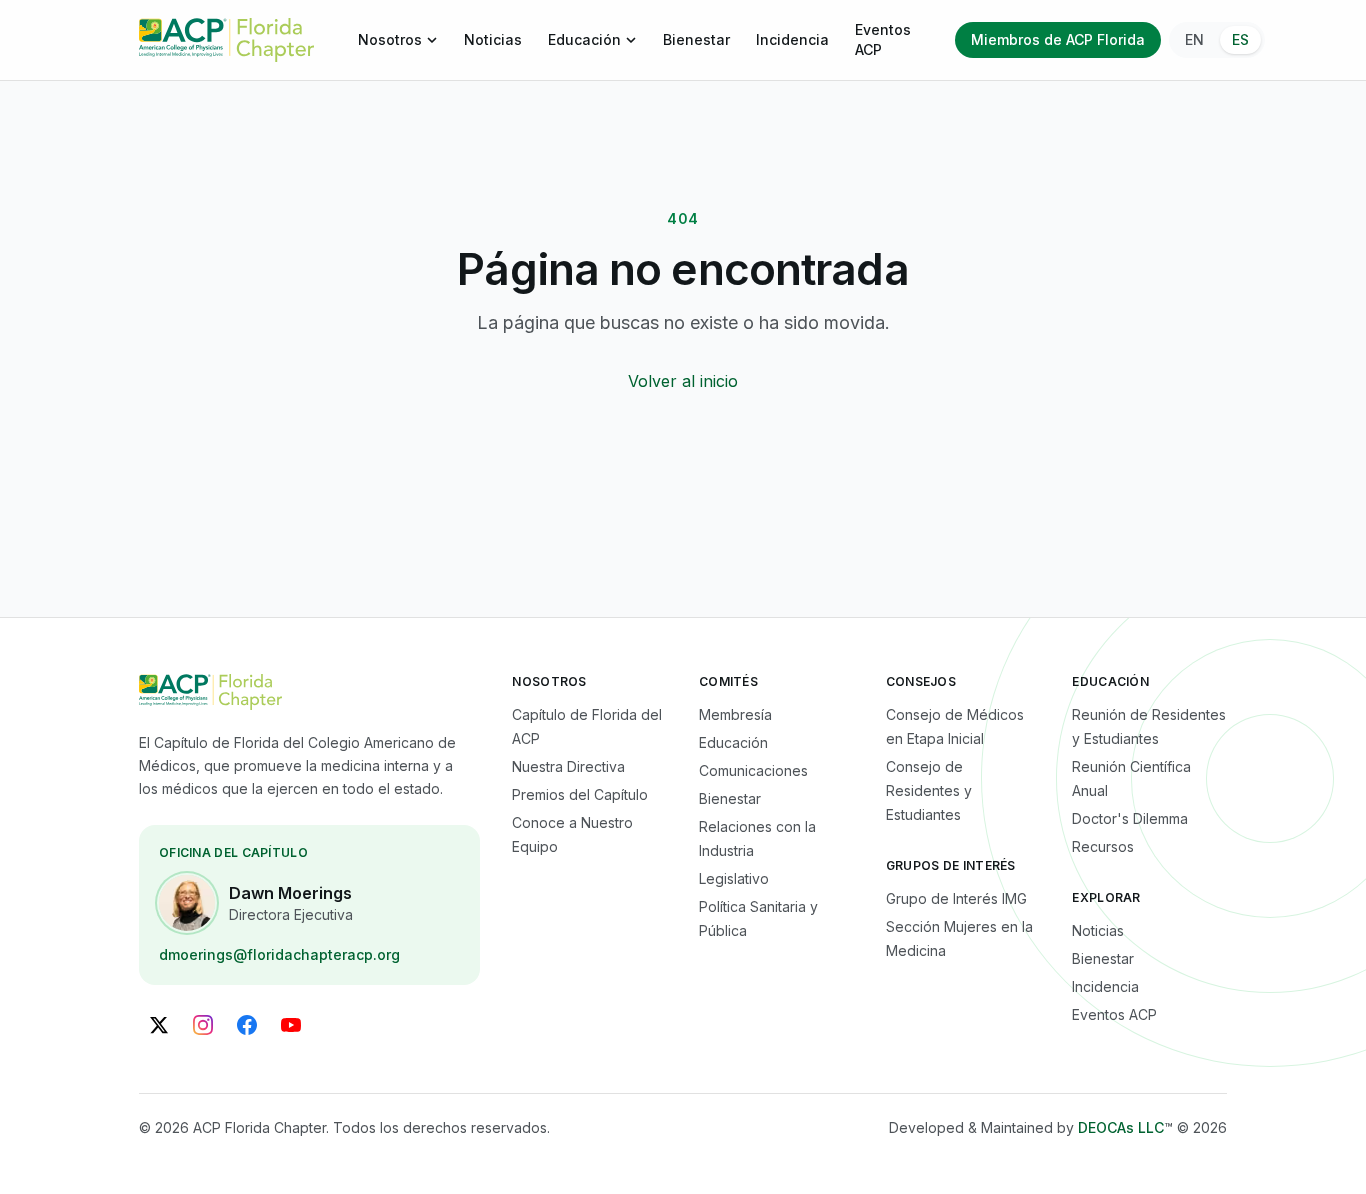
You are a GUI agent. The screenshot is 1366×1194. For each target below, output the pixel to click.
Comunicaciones (753, 770)
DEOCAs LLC (1121, 1127)
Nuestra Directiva (568, 766)
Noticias (493, 39)
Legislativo (734, 878)
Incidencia (792, 39)
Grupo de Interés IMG (956, 898)
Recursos (1103, 846)
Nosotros (390, 39)
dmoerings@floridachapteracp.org (279, 954)
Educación (584, 39)
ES (1240, 39)
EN (1194, 39)
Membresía (735, 714)
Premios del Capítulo (580, 794)
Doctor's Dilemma (1130, 818)
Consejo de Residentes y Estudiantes (929, 790)
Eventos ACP (883, 39)
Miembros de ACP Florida (1058, 39)
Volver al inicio (683, 381)
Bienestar (696, 39)
